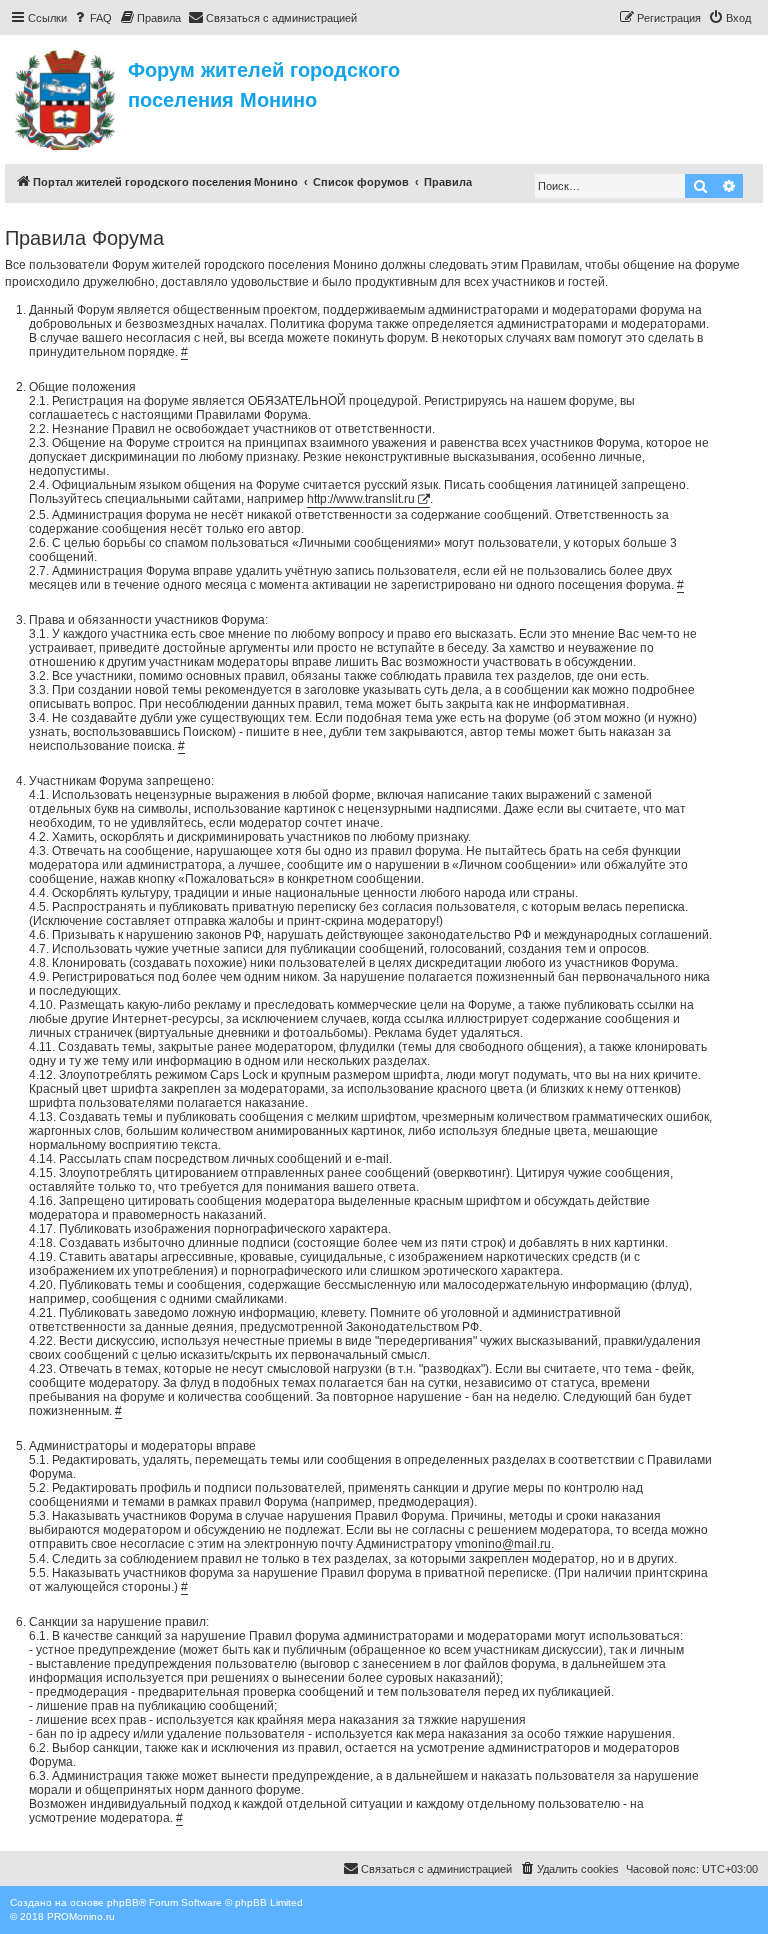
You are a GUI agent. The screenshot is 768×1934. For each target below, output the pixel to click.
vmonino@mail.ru (503, 1544)
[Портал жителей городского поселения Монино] (66, 97)
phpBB (123, 1902)
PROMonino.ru (81, 1916)
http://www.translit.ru (361, 499)
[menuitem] (92, 18)
